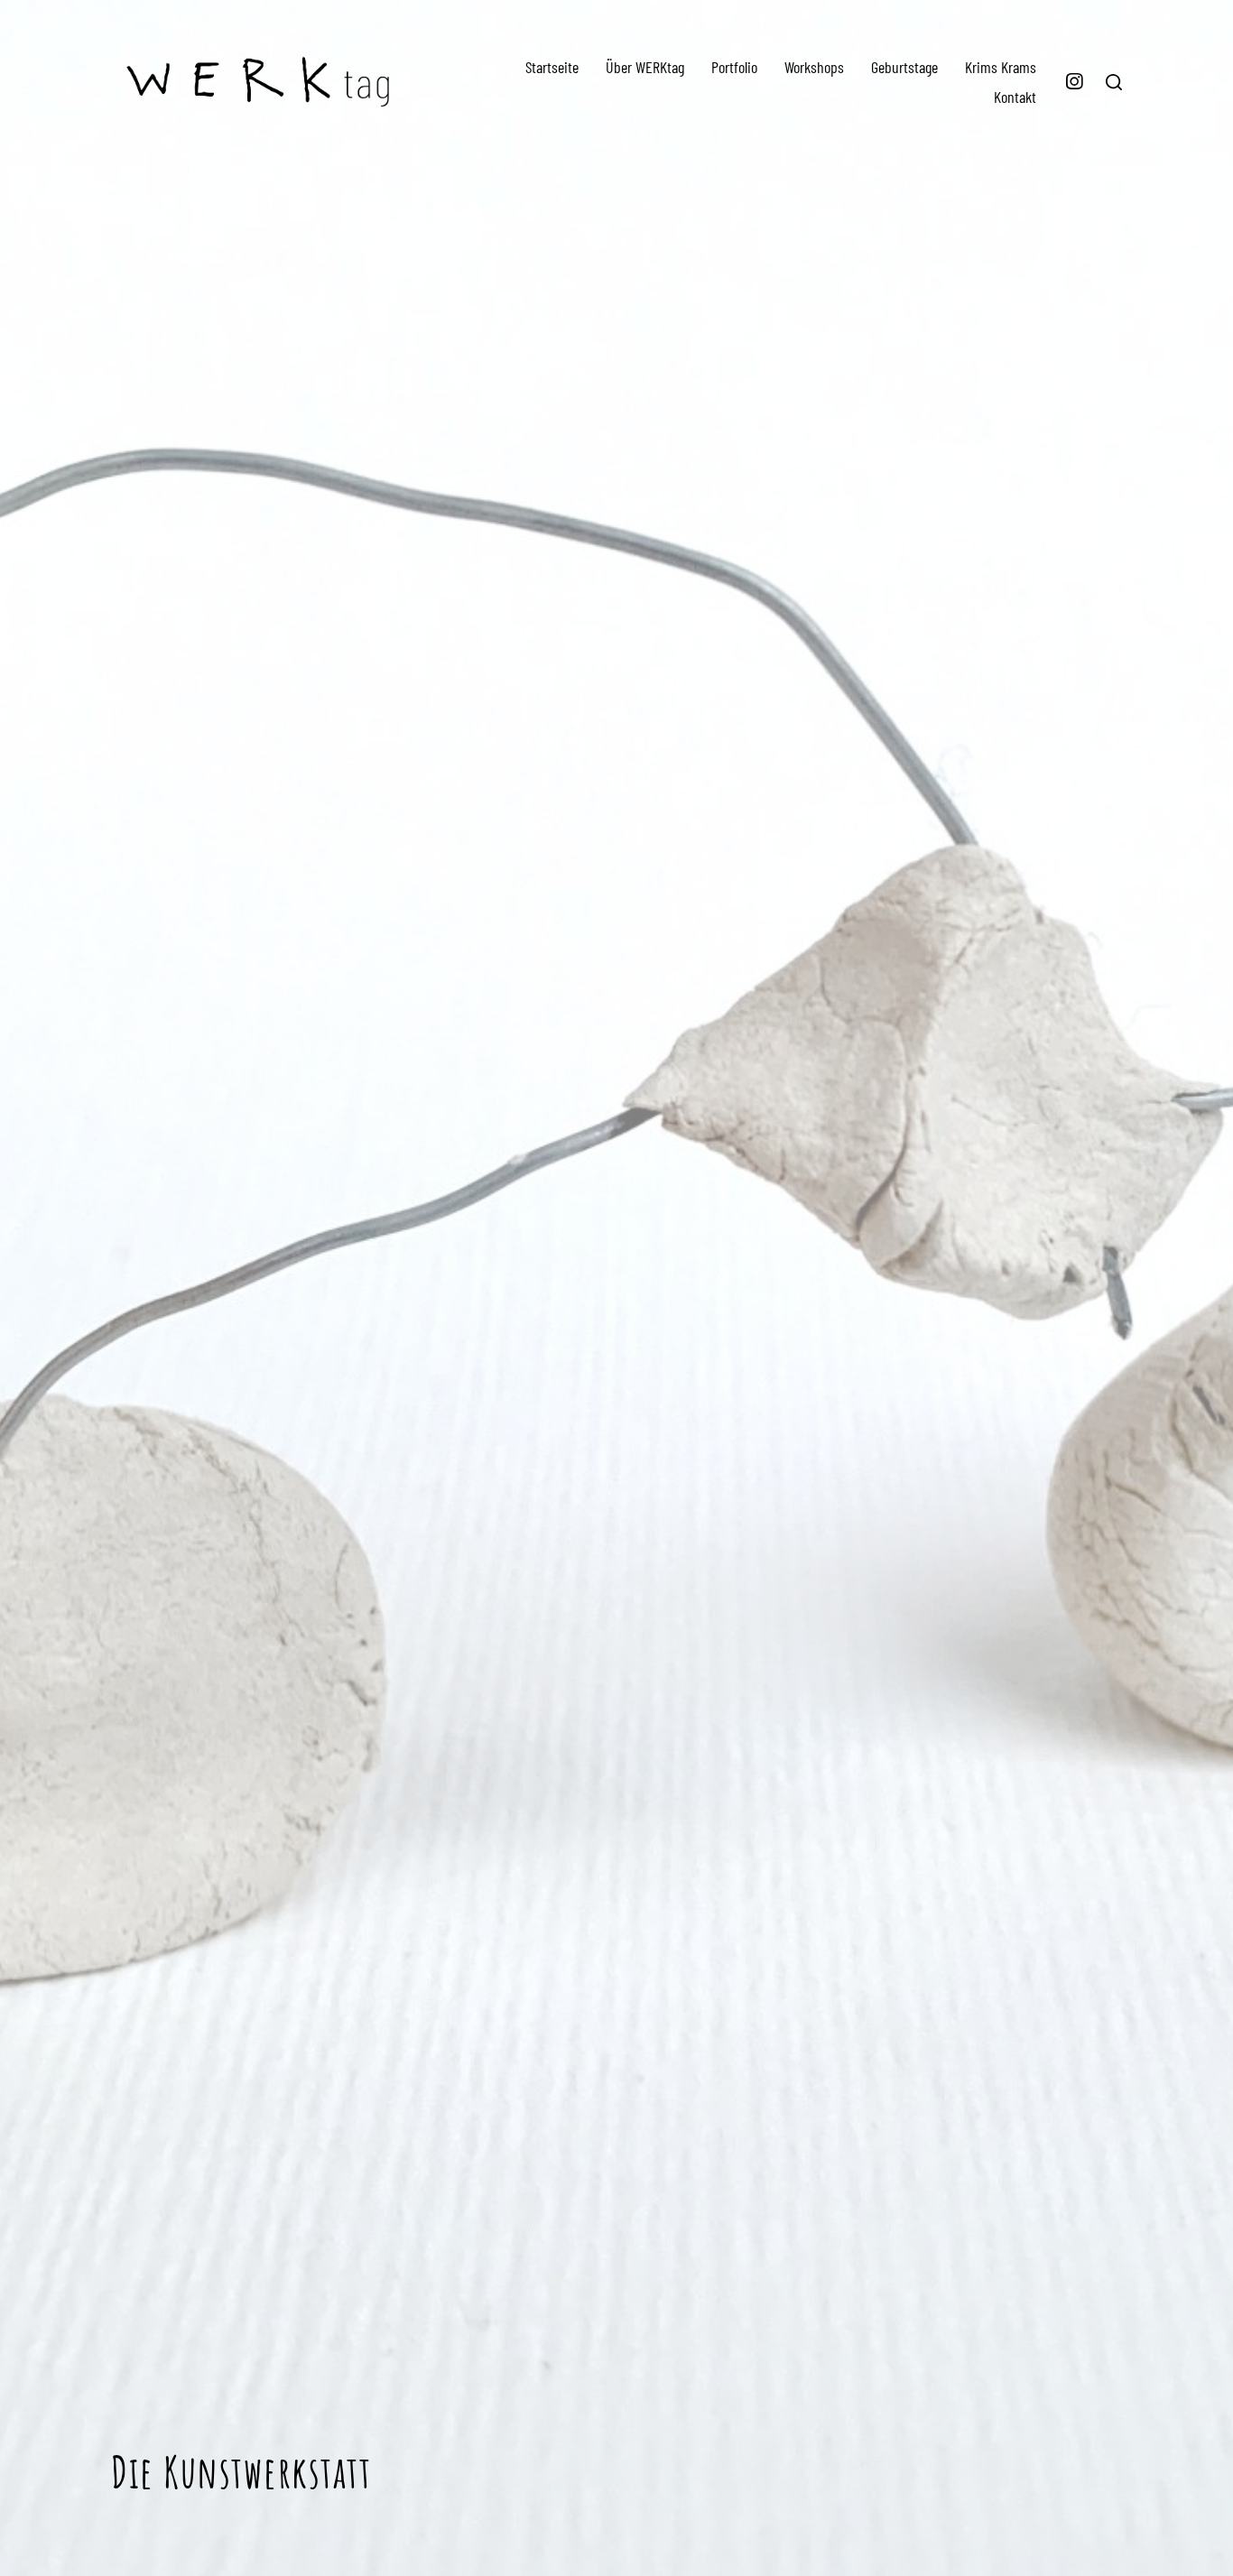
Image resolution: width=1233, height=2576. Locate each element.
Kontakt (1015, 97)
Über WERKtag (645, 67)
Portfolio (734, 67)
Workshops (814, 67)
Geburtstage (904, 67)
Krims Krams (1001, 67)
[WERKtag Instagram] (1074, 82)
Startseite (552, 67)
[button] (1114, 82)
